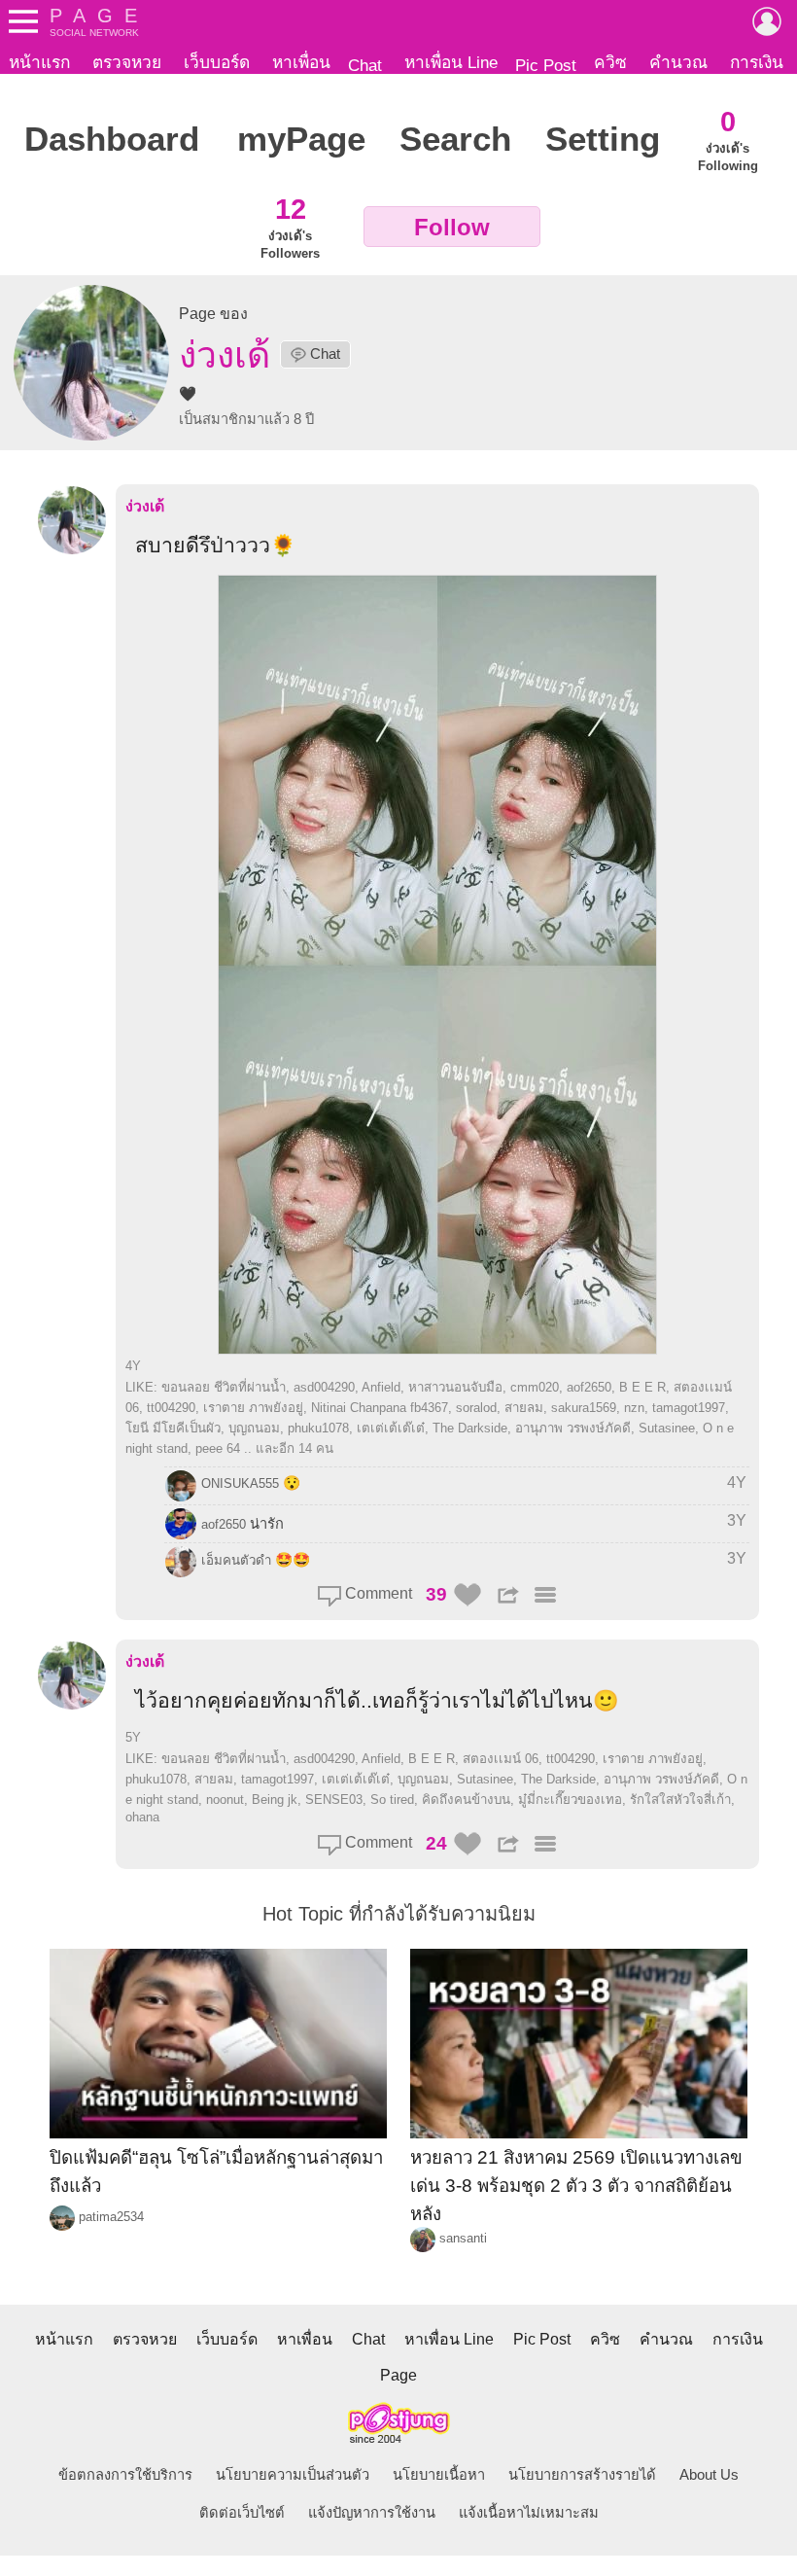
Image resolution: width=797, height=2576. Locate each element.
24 (436, 1843)
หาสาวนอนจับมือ (455, 1387)
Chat (365, 65)
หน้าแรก (39, 62)
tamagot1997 (689, 1408)
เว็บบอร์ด (217, 62)
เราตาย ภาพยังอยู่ (253, 1408)
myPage (301, 139)
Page (398, 2375)
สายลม (524, 1408)
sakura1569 (584, 1408)
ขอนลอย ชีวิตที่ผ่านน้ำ (224, 1387)
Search (455, 139)
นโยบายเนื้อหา (439, 2475)
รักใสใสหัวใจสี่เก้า (680, 1800)
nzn (634, 1408)
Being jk (275, 1800)
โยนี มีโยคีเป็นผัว (173, 1428)
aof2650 (589, 1387)
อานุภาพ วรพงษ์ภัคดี (573, 1428)
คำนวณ (678, 62)
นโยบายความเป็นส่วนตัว (293, 2475)
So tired (392, 1800)
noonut (225, 1800)
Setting (603, 139)
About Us (709, 2475)
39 (436, 1594)
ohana (142, 1817)
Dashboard (112, 139)
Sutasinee (667, 1428)
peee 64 (218, 1448)
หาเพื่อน (301, 62)
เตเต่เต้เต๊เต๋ (391, 1428)
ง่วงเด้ (145, 506)
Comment (377, 1593)
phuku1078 (318, 1428)
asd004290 (324, 1387)
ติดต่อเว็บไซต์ (242, 2513)
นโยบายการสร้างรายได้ (582, 2475)
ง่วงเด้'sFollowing (728, 139)
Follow (452, 227)
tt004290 (171, 1408)
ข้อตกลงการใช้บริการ (125, 2475)
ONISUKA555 (240, 1483)
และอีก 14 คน (295, 1448)
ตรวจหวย (127, 62)
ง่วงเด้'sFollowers (290, 227)
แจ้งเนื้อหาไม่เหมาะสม (529, 2513)
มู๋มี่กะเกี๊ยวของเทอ (570, 1800)
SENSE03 (334, 1800)
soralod (476, 1408)
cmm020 (535, 1387)
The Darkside (470, 1428)
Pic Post (546, 65)
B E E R (642, 1387)
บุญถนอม (254, 1428)
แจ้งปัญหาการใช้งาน (372, 2513)
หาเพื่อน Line (451, 62)
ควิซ (610, 62)
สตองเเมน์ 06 (501, 1759)
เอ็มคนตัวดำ (236, 1560)
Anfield (381, 1387)
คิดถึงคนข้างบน (466, 1800)
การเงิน (757, 62)
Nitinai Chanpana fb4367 (380, 1408)
